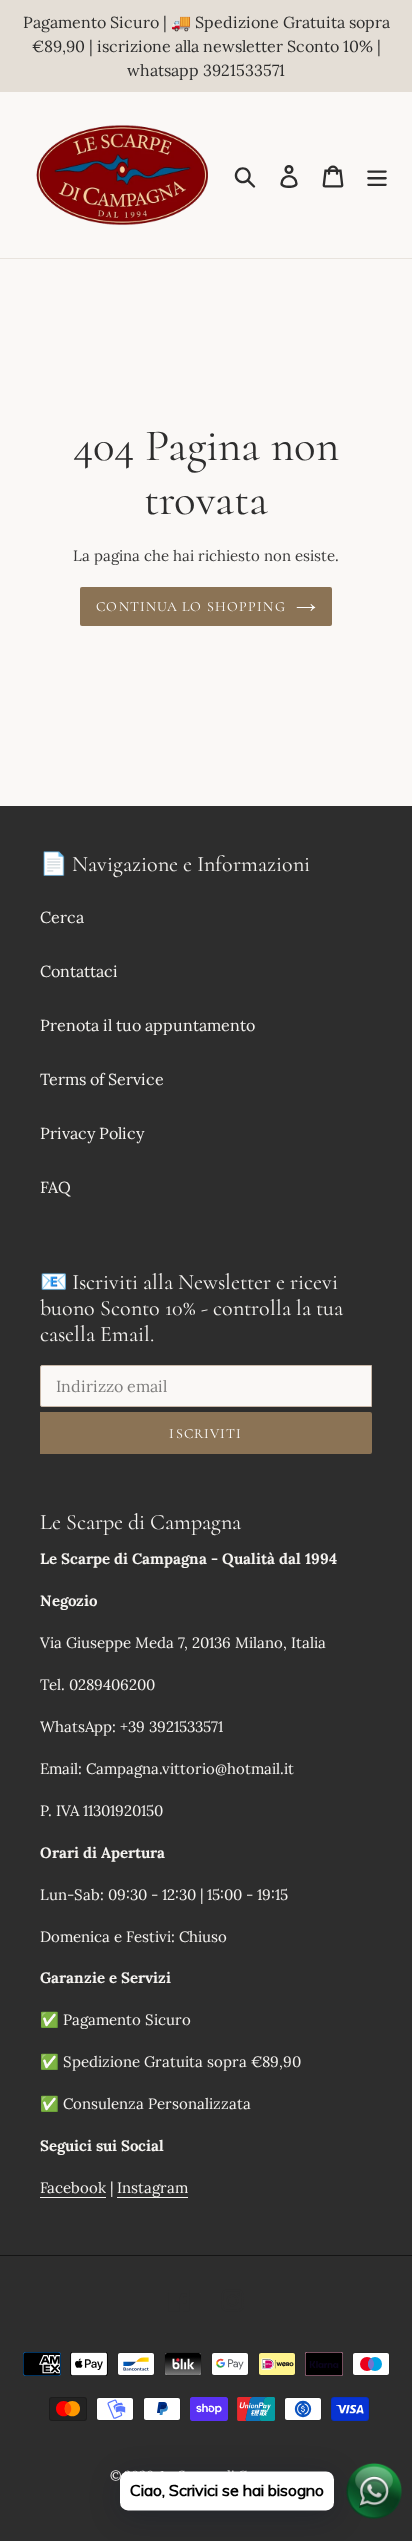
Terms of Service (102, 1079)
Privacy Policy (92, 1133)
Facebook (73, 2187)
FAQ (55, 1187)
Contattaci (79, 971)
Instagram (152, 2187)
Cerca (62, 917)
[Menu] (377, 175)
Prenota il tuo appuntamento (147, 1025)
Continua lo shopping (190, 606)
